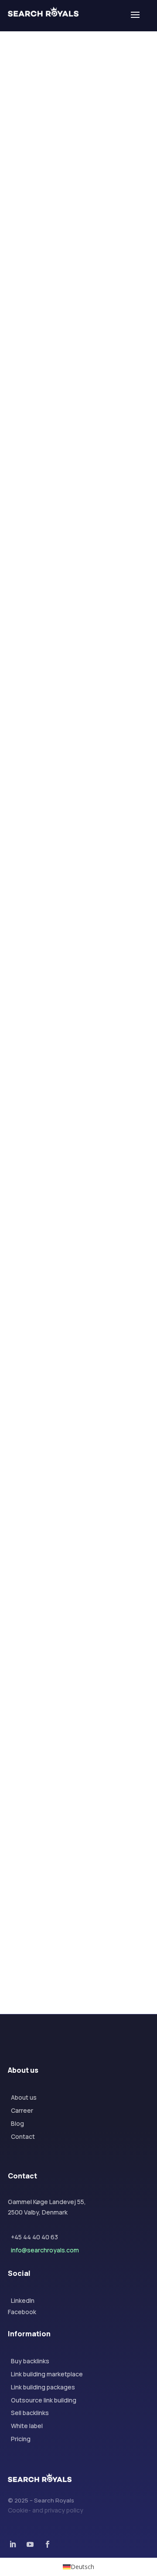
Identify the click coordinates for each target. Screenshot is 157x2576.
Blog (17, 2123)
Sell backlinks (30, 2413)
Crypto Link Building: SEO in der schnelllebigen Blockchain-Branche (77, 499)
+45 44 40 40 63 (34, 2237)
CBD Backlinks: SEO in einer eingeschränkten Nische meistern (72, 857)
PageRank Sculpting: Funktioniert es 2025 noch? (68, 1899)
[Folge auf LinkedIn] (59, 162)
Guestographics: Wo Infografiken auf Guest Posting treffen (71, 1390)
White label (27, 2426)
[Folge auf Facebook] (24, 162)
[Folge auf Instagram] (41, 162)
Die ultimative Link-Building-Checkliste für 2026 (73, 1563)
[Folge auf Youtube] (30, 2544)
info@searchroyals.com (45, 2250)
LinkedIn (23, 2300)
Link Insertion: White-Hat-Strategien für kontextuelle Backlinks (78, 1216)
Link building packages (43, 2387)
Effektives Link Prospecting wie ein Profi (77, 1731)
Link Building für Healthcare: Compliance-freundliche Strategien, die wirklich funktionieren (78, 678)
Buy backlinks (30, 2361)
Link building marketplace (47, 2374)
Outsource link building (44, 2400)
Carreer (22, 2110)
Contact (23, 2136)
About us (24, 2097)
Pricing (21, 2439)
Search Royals (58, 347)
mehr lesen (41, 360)
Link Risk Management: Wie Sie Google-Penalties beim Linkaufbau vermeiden (78, 1037)
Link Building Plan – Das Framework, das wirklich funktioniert (74, 325)
